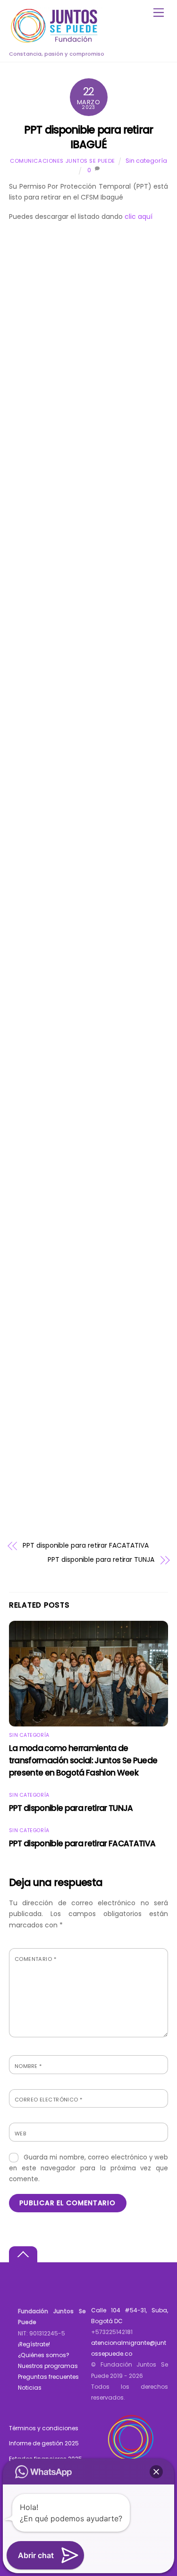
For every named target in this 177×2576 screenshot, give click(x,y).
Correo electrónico (49, 2100)
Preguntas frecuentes (48, 2377)
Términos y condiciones (44, 2428)
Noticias (30, 2388)
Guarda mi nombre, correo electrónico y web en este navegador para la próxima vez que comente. (89, 2168)
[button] (156, 2472)
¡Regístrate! (34, 2344)
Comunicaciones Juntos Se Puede (63, 161)
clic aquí (139, 217)
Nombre (28, 2066)
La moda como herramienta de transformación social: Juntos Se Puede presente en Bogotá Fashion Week (83, 1760)
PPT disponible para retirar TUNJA (101, 1560)
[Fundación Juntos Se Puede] (56, 41)
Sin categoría (146, 161)
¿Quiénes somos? (44, 2355)
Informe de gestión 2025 (44, 2443)
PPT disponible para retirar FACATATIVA (85, 1546)
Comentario (35, 1959)
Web (20, 2134)
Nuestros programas (48, 2366)
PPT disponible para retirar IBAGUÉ (88, 137)
